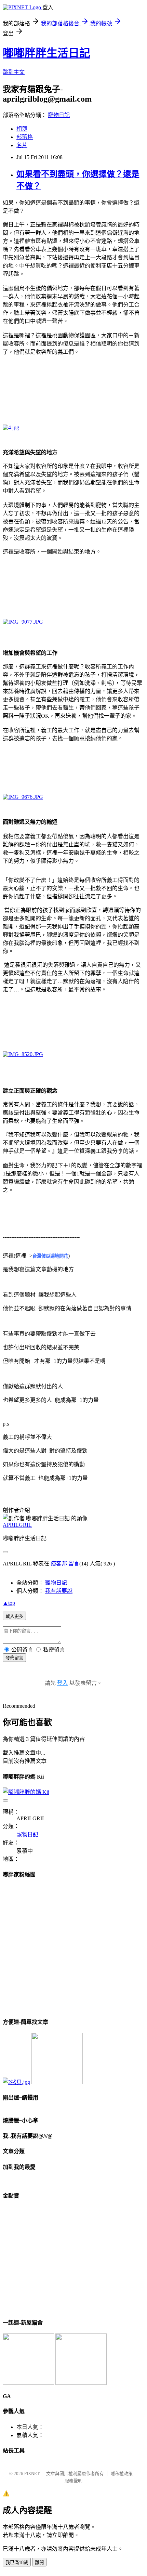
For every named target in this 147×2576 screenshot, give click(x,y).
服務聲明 (73, 2481)
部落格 (25, 137)
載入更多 (14, 1616)
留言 (74, 1564)
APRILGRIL (17, 1525)
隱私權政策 (122, 2474)
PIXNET (32, 2474)
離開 (39, 2562)
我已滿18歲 (17, 2562)
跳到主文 (14, 72)
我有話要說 (59, 1591)
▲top (9, 1603)
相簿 (22, 129)
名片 (22, 145)
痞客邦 (59, 1564)
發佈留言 (14, 1658)
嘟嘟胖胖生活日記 (46, 53)
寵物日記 (59, 115)
